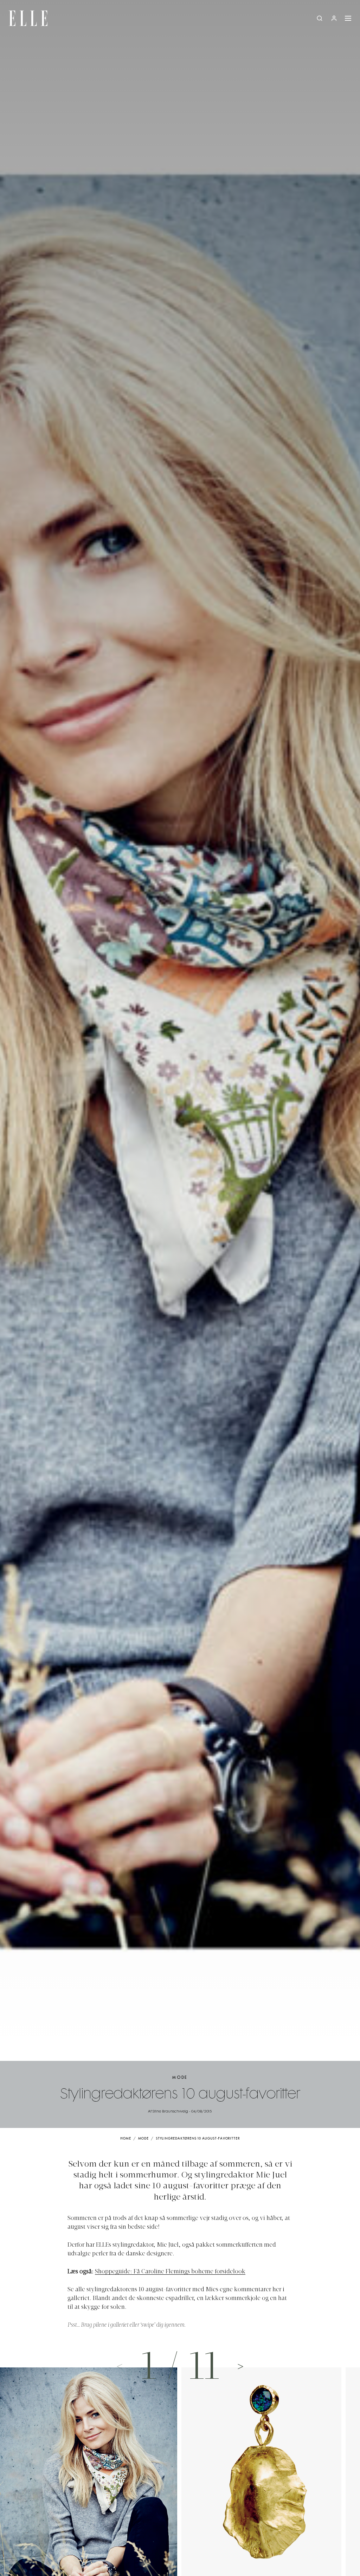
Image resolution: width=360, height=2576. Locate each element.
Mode (180, 2078)
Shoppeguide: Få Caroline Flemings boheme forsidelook (170, 2272)
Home (126, 2139)
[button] (240, 2366)
